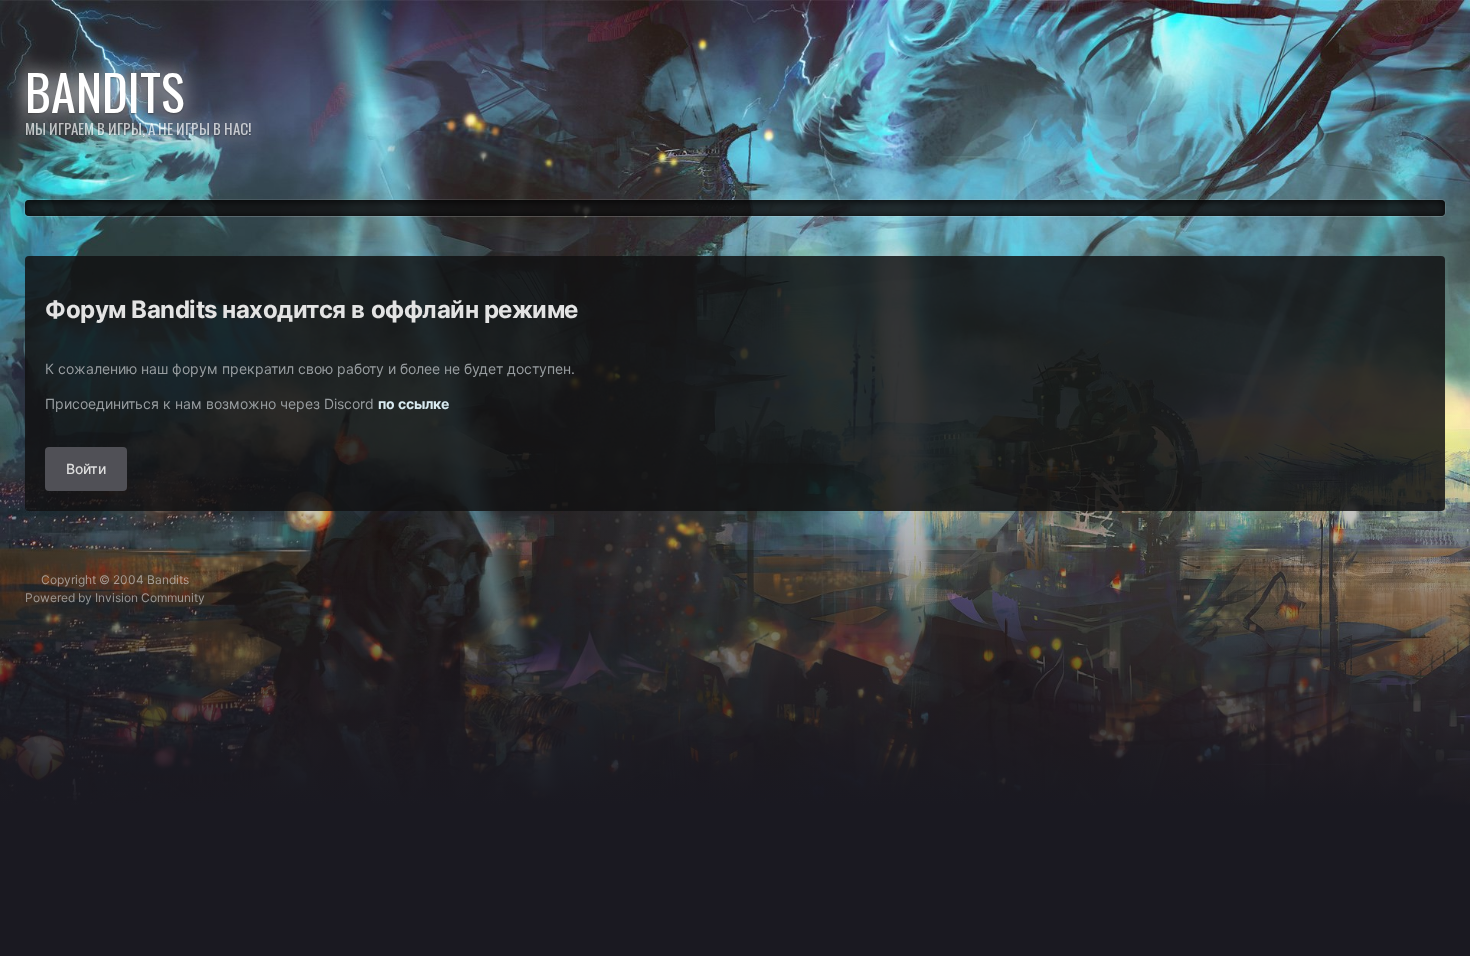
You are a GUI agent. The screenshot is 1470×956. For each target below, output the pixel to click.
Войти (86, 468)
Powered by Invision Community (115, 597)
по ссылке (413, 403)
